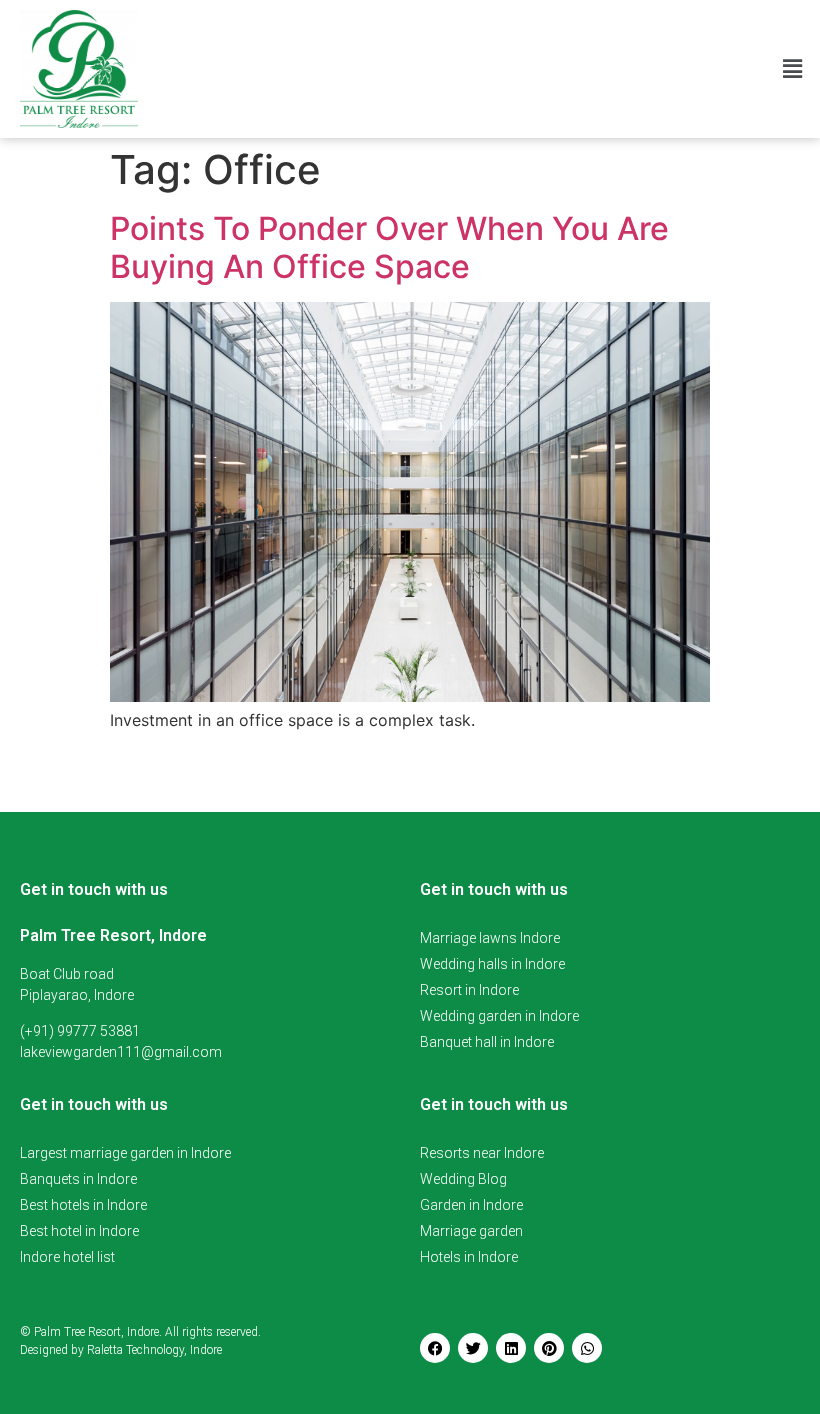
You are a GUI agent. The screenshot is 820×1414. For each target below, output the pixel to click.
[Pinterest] (549, 1348)
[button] (793, 68)
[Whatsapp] (587, 1348)
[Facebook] (435, 1348)
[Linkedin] (511, 1348)
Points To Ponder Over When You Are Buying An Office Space (389, 247)
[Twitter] (473, 1348)
